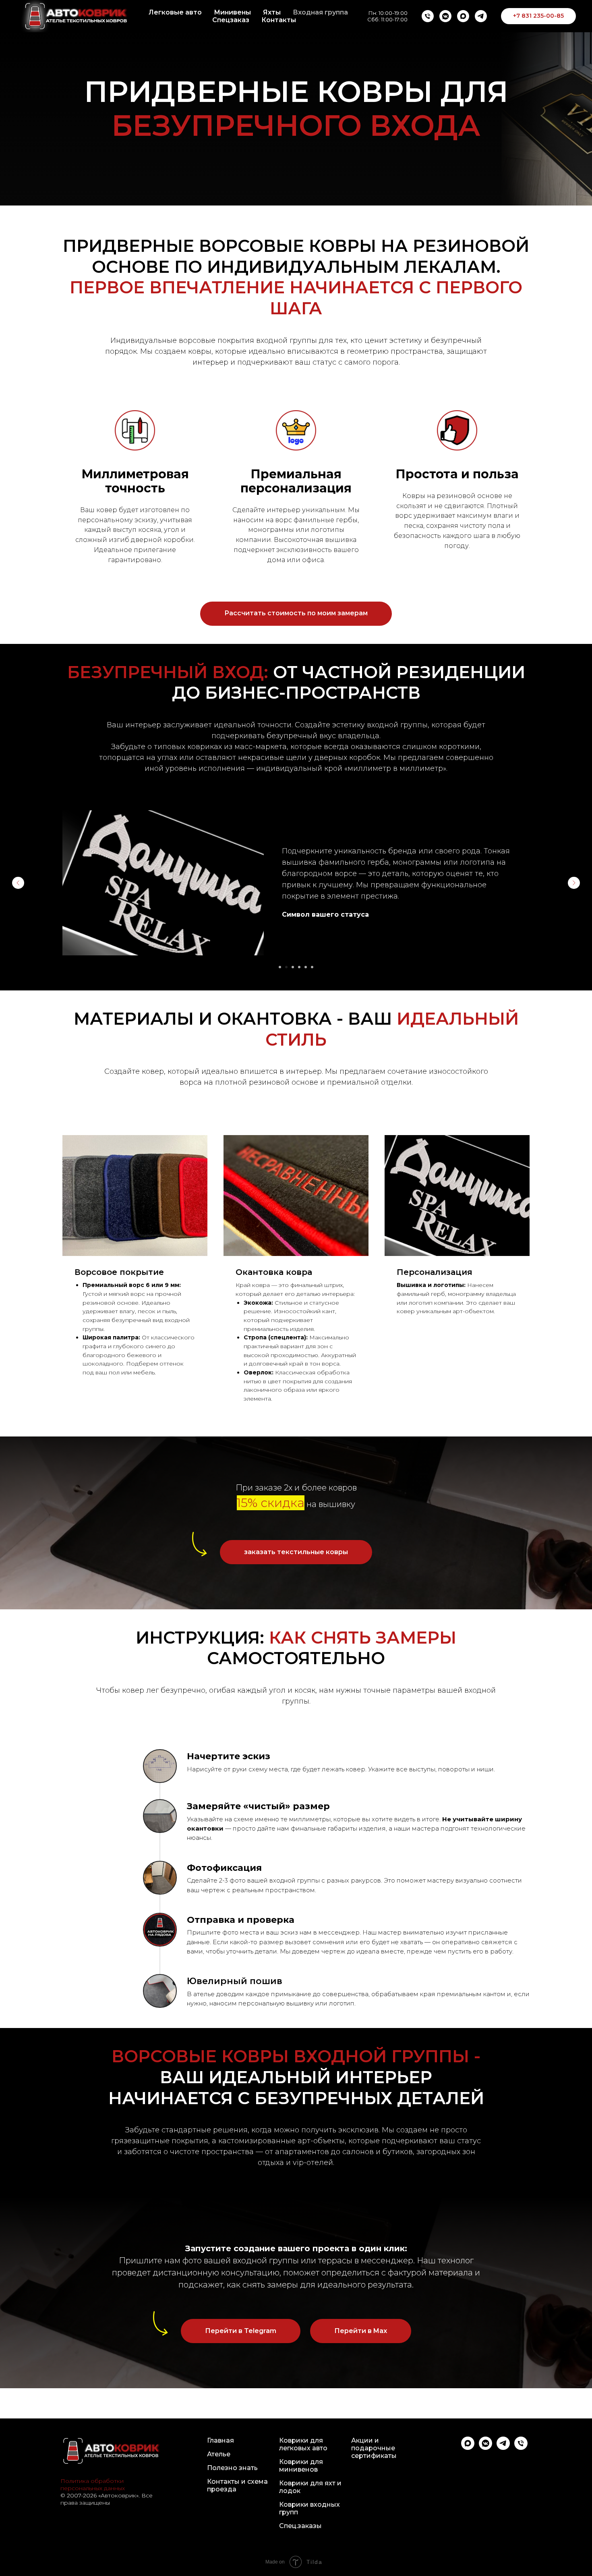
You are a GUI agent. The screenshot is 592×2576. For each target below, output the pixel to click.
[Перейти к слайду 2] (286, 967)
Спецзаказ (231, 20)
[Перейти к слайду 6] (312, 967)
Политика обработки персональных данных (93, 2485)
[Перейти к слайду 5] (306, 967)
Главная (220, 2440)
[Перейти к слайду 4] (299, 967)
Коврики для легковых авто (303, 2444)
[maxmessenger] (463, 16)
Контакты (279, 20)
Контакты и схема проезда (237, 2485)
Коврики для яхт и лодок (310, 2487)
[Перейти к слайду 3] (293, 967)
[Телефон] (428, 16)
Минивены (232, 12)
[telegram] (481, 16)
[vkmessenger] (445, 16)
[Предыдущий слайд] (18, 883)
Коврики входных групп (309, 2508)
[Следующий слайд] (574, 883)
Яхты (272, 12)
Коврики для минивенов (301, 2466)
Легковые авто (175, 12)
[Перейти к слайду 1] (280, 967)
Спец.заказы (300, 2526)
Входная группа (320, 12)
